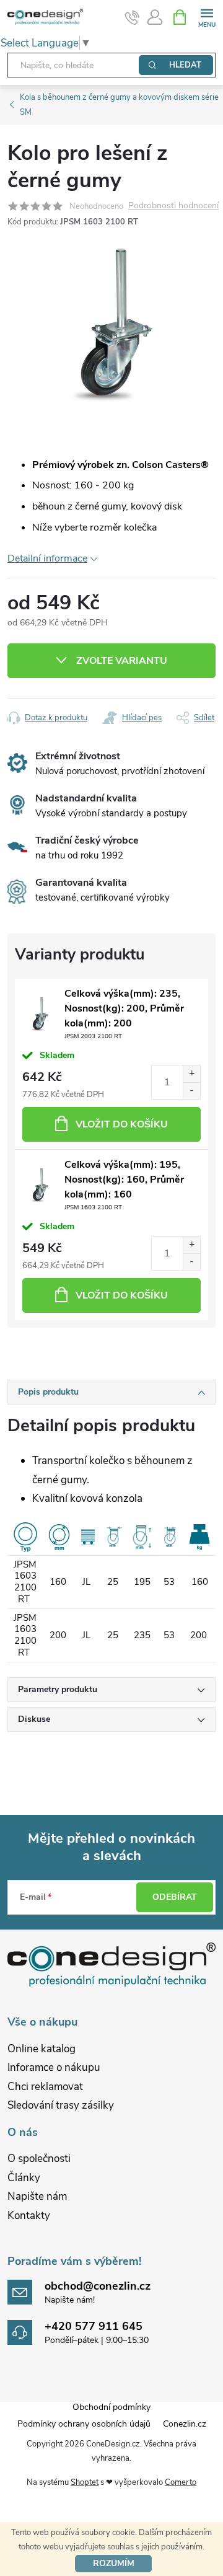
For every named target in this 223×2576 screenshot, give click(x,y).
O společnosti (39, 2159)
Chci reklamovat (45, 2087)
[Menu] (207, 16)
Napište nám (37, 2196)
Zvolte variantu (122, 661)
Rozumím (114, 2563)
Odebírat (175, 1897)
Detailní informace (47, 558)
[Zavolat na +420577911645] (132, 17)
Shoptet (85, 2482)
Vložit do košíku (122, 1124)
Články (24, 2178)
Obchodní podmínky (111, 2407)
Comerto (181, 2482)
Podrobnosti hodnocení (173, 206)
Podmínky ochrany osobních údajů (84, 2424)
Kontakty (29, 2216)
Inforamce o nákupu (54, 2067)
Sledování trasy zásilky (61, 2105)
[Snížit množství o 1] (191, 1091)
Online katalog (42, 2049)
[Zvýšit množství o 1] (191, 1074)
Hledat (185, 65)
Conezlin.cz (185, 2424)
